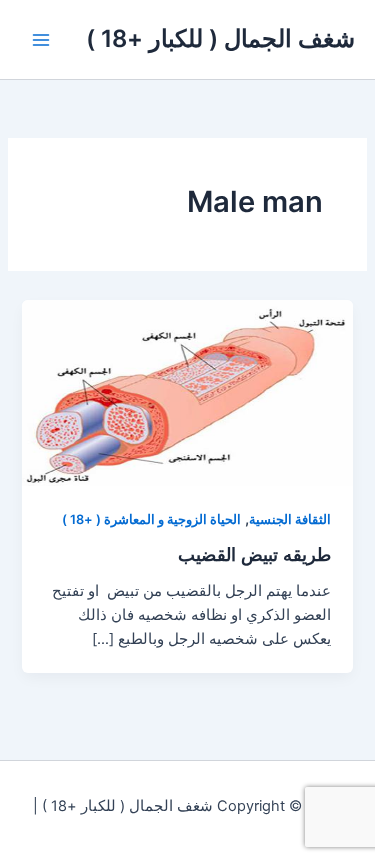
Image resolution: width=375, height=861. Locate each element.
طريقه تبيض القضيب (254, 554)
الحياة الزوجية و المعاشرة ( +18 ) (151, 519)
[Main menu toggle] (41, 40)
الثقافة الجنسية (290, 519)
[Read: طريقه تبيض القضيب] (187, 392)
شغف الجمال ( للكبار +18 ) (220, 38)
